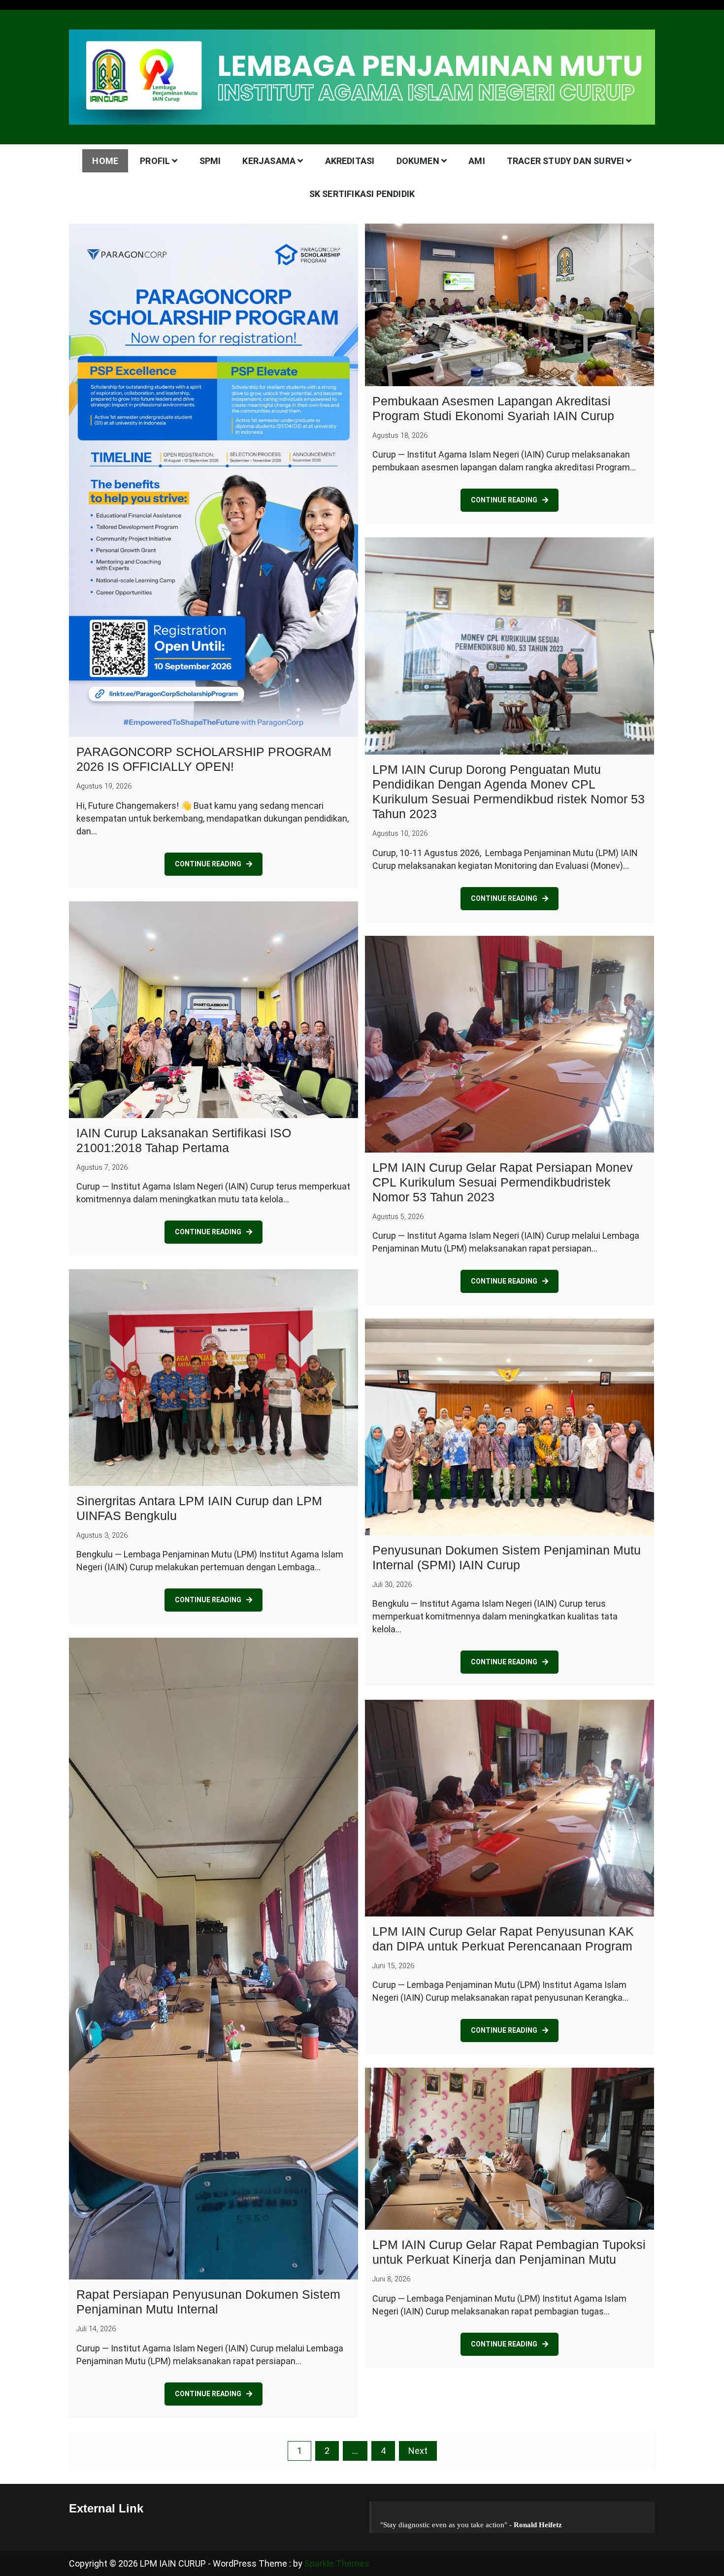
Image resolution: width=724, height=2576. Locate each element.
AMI (477, 161)
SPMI (210, 161)
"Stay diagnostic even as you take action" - (471, 2525)
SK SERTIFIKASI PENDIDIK (362, 194)
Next (418, 2451)
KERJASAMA (269, 161)
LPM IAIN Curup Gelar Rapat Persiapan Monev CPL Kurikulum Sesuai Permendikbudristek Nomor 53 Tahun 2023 (503, 1182)
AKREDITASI (350, 161)
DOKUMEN (418, 161)
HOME (105, 161)
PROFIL (155, 161)
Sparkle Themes (337, 2563)
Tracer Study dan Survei (566, 161)
